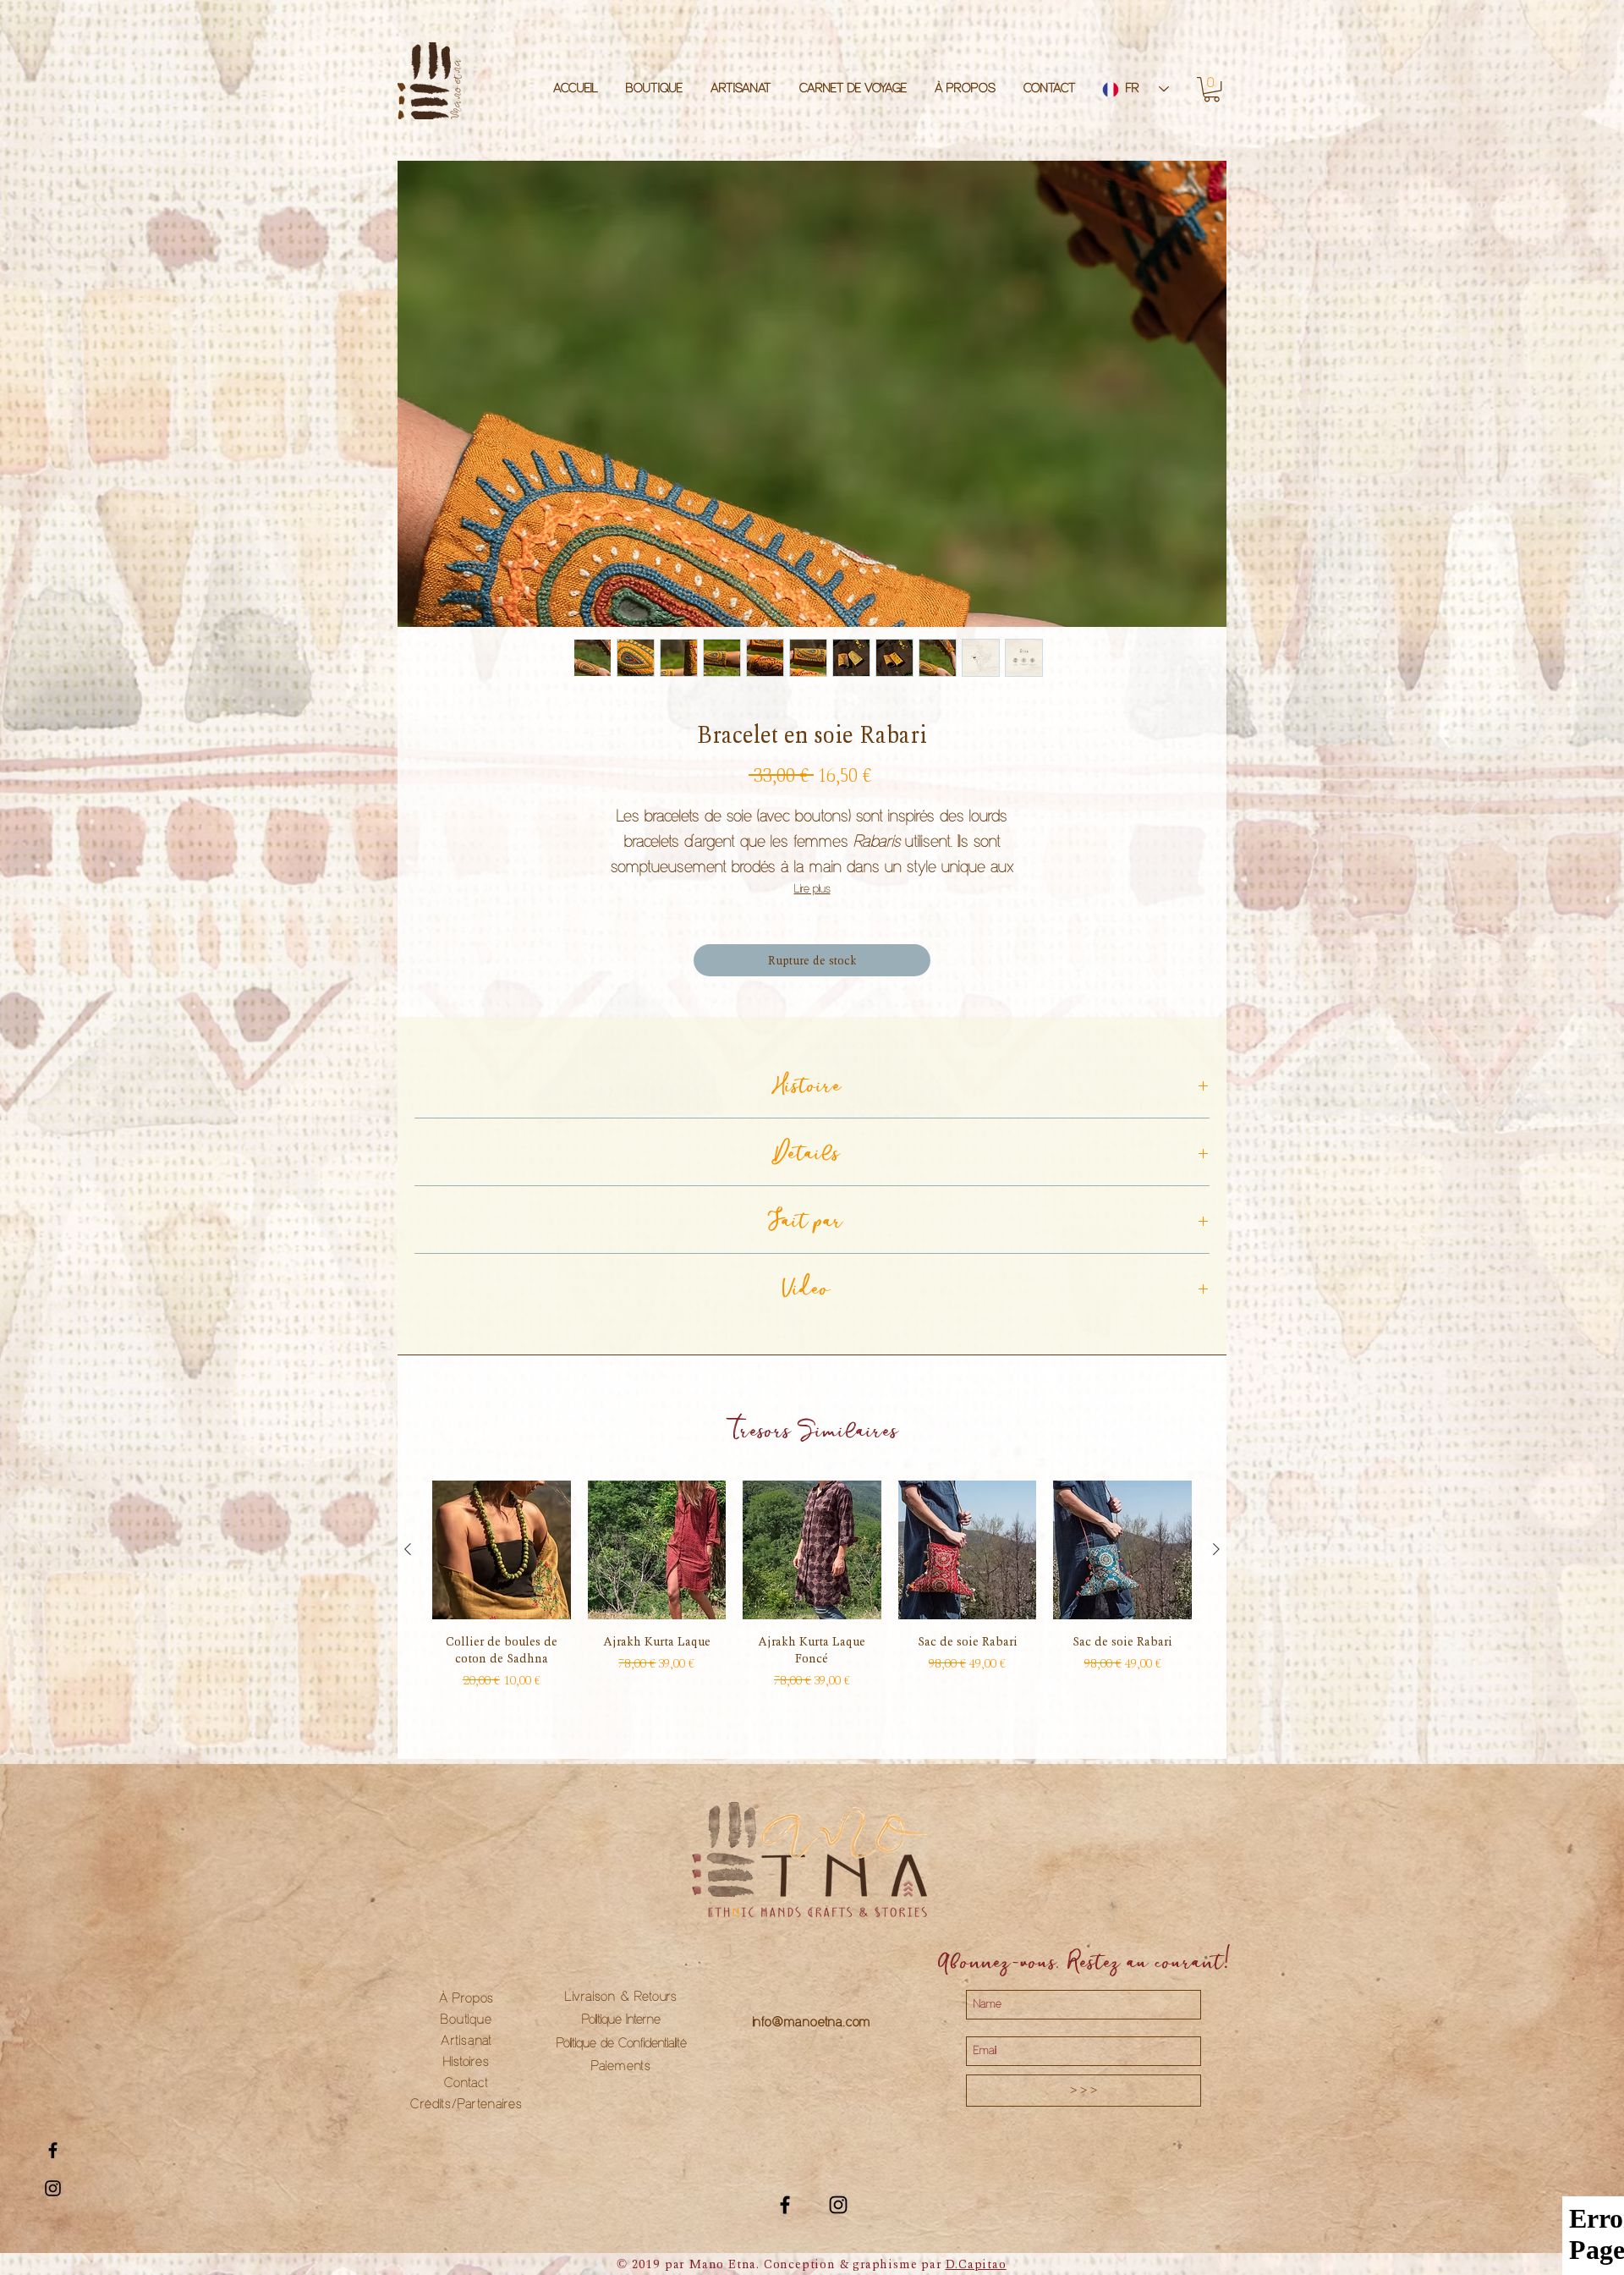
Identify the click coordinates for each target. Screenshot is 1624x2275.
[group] (812, 1585)
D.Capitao (976, 2264)
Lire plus (812, 890)
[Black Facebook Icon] (53, 2150)
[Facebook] (785, 2205)
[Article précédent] (408, 1549)
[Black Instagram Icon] (53, 2188)
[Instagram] (838, 2205)
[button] (1212, 89)
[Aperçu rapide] (502, 1550)
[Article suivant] (1216, 1549)
